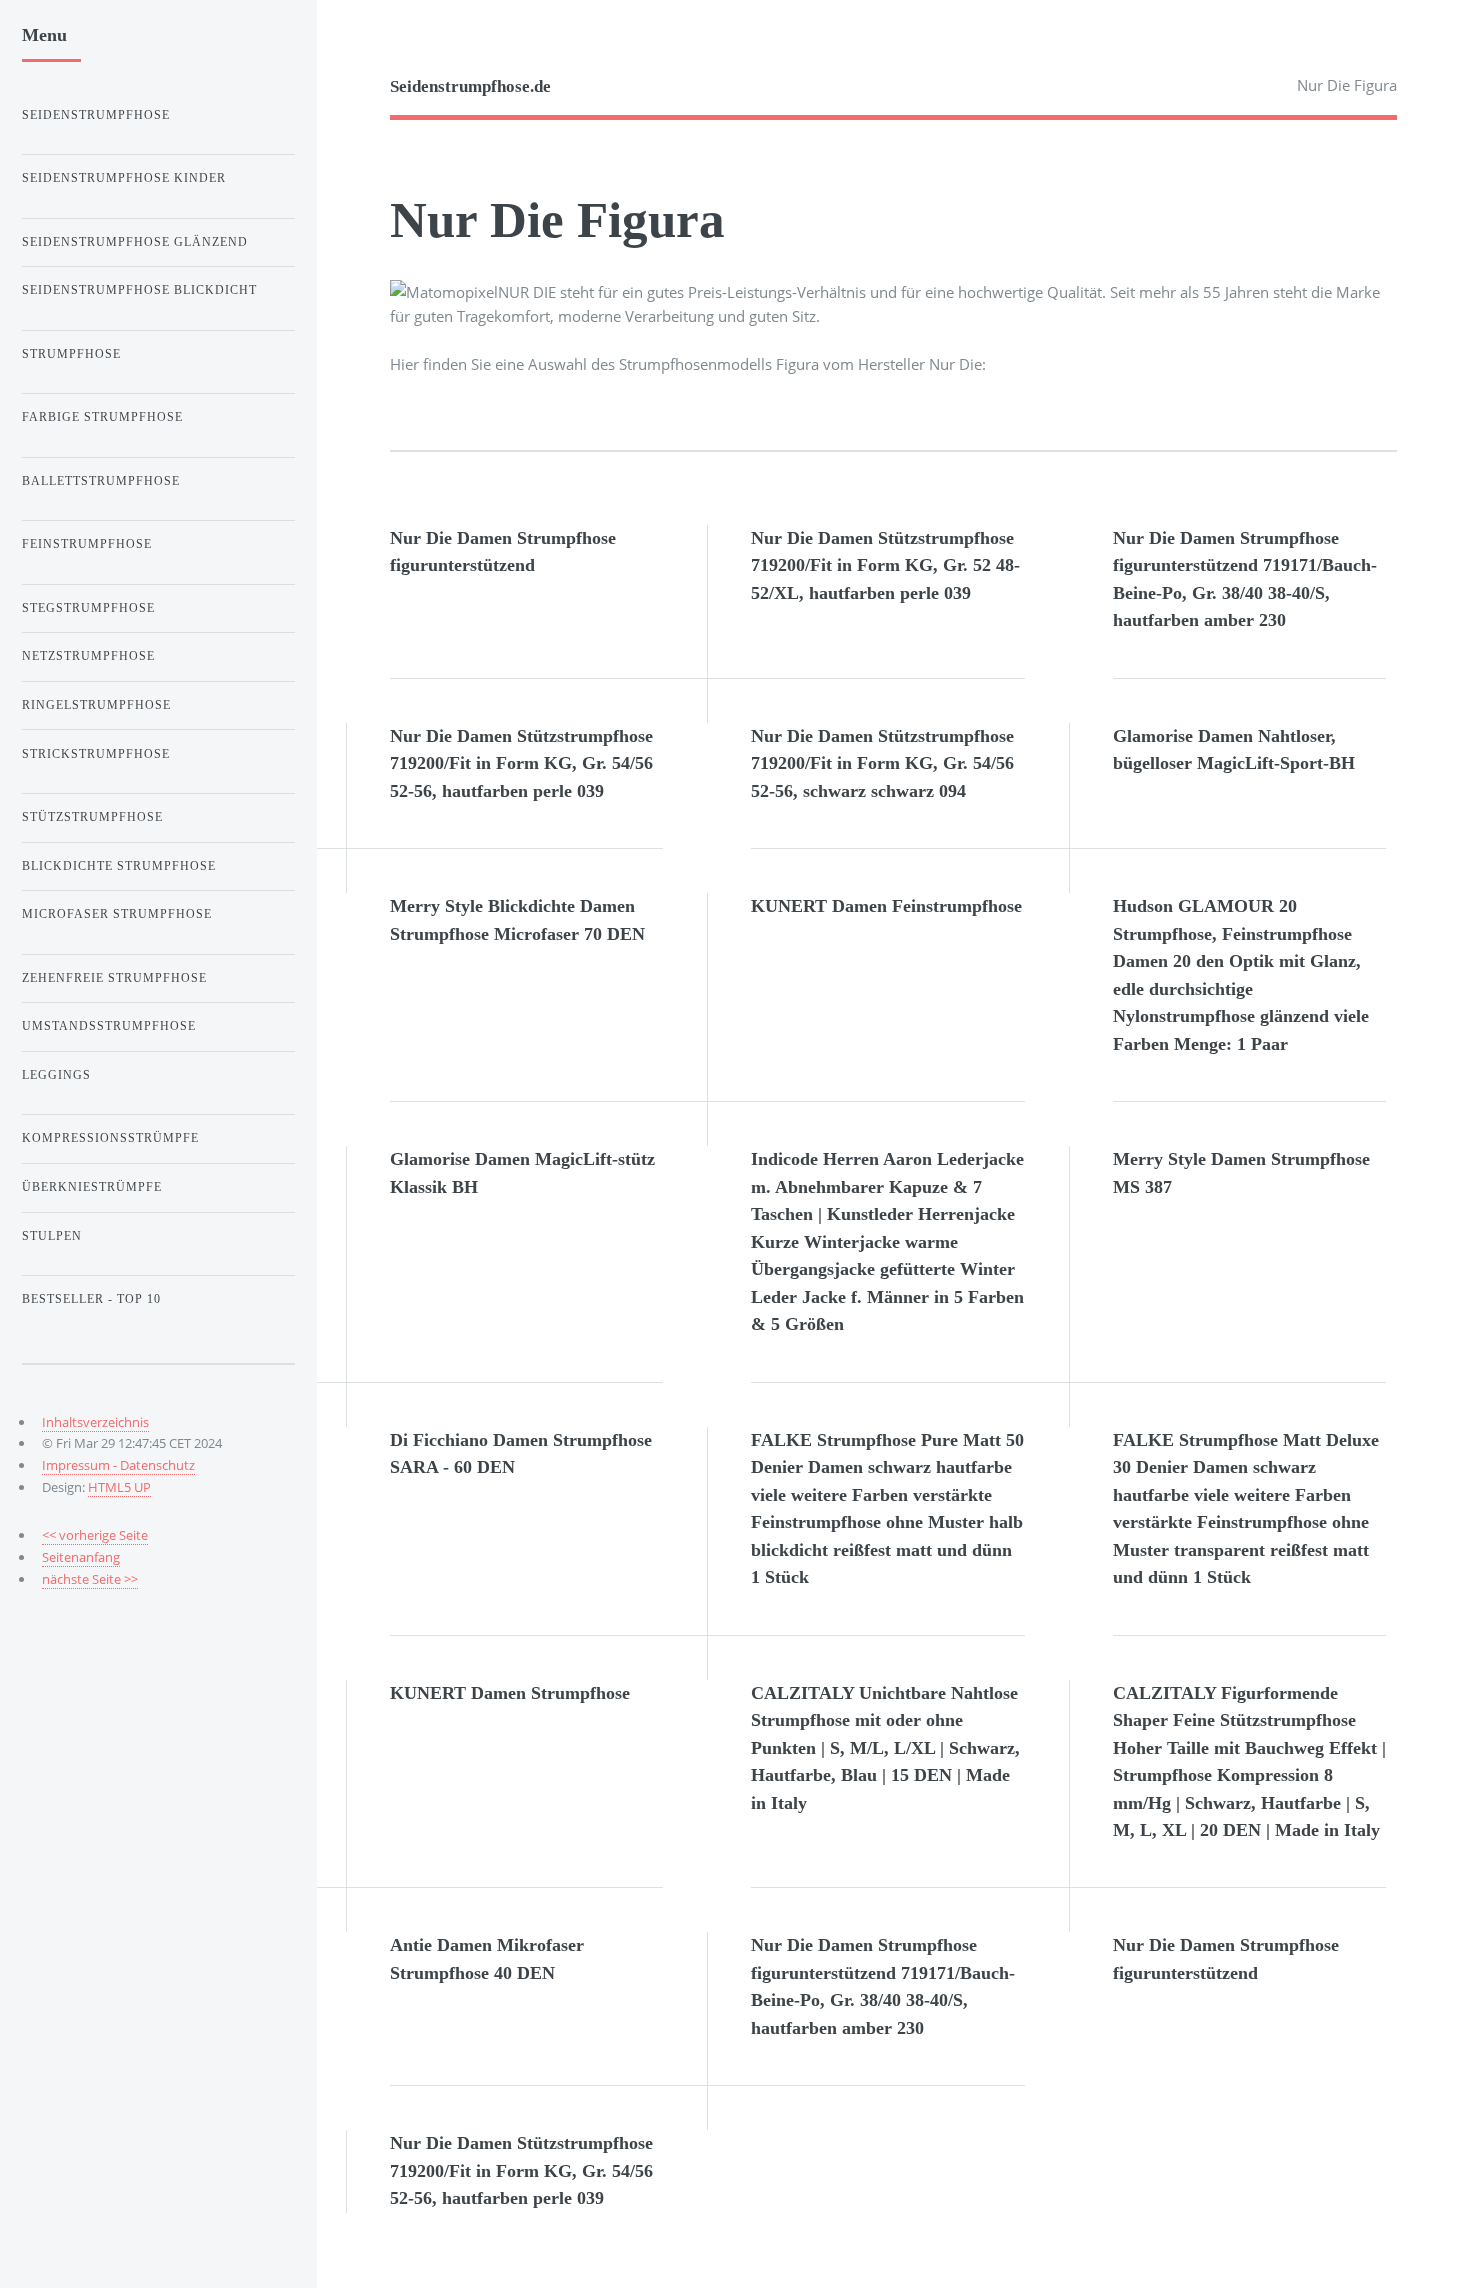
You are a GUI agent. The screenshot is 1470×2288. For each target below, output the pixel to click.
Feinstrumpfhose (87, 544)
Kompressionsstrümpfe (110, 1138)
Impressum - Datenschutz (118, 1465)
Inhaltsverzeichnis (95, 1422)
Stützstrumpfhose (92, 817)
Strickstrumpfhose (96, 754)
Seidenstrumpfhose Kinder (124, 178)
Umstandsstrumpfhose (109, 1026)
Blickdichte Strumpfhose (119, 866)
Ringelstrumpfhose (96, 705)
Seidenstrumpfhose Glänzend (135, 242)
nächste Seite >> (90, 1579)
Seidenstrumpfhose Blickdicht (139, 290)
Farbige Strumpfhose (102, 417)
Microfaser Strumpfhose (117, 914)
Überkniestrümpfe (92, 1187)
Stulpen (52, 1236)
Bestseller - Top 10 (91, 1299)
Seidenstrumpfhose (96, 115)
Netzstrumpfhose (88, 656)
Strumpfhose (71, 354)
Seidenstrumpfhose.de (470, 86)
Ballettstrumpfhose (101, 481)
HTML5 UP (119, 1487)
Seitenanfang (81, 1557)
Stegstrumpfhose (88, 608)
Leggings (56, 1075)
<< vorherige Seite (95, 1535)
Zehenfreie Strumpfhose (114, 978)
